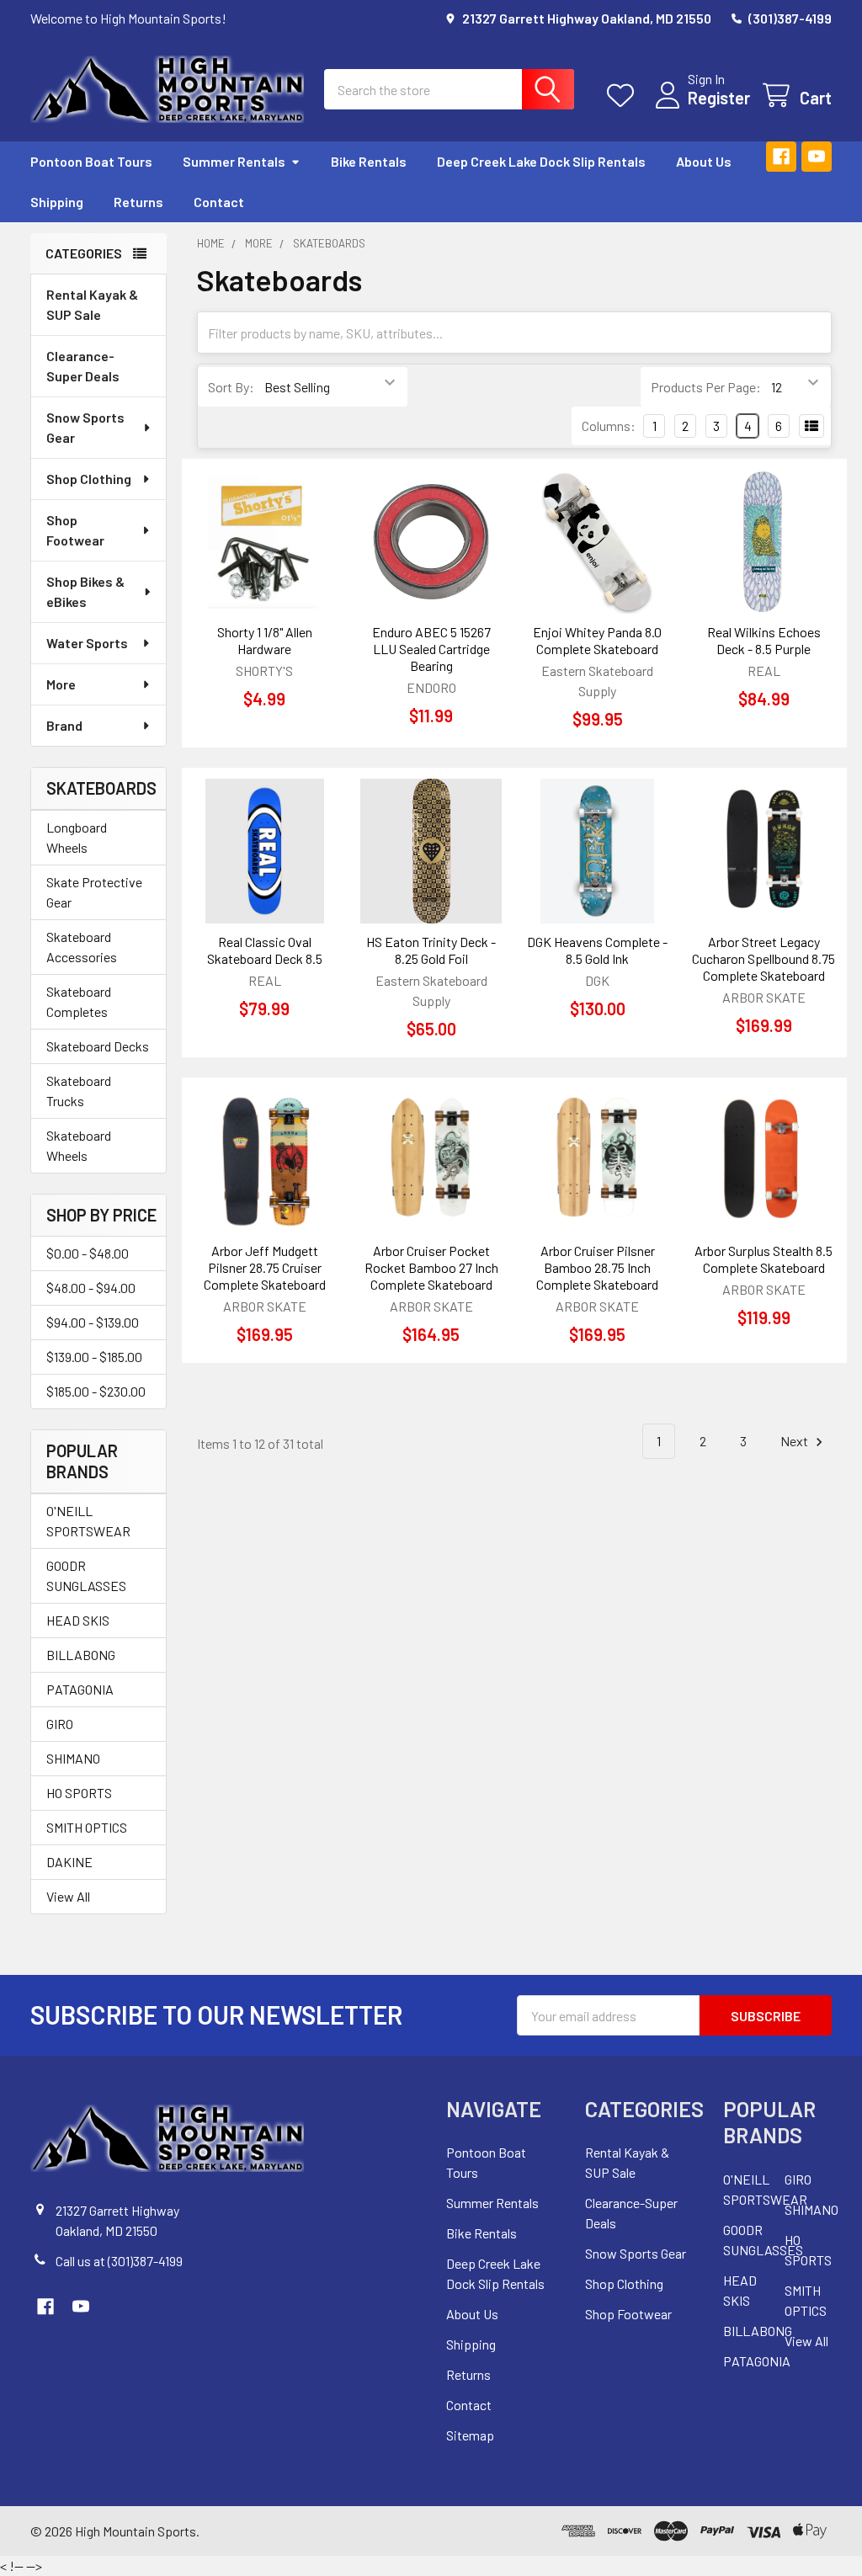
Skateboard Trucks (79, 1091)
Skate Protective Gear (94, 892)
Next (795, 1441)
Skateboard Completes (79, 1001)
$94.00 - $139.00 (93, 1322)
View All (68, 1896)
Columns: (609, 426)
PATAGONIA (80, 1689)
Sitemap (470, 2435)
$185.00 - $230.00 (96, 1391)
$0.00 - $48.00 (88, 1253)
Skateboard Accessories (82, 947)
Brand (64, 725)
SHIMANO (73, 1758)
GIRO (60, 1724)
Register (719, 98)
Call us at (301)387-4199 (119, 2261)
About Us (704, 161)
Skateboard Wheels (79, 1145)
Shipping (57, 202)
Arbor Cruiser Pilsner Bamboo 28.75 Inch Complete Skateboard (597, 1267)
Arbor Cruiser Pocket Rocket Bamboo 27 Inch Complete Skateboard (431, 1267)
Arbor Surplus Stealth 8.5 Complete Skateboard (764, 1259)
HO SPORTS (79, 1793)
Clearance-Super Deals (83, 366)
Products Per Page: (706, 387)
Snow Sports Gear (85, 427)
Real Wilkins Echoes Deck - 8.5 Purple (764, 640)
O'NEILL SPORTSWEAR (88, 1521)
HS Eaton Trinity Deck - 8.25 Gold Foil (431, 950)
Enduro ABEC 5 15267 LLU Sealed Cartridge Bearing (431, 649)
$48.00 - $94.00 (91, 1288)
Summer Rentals (234, 161)
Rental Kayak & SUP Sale (92, 304)
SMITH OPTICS (87, 1827)
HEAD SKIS (78, 1620)
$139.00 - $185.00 (94, 1357)
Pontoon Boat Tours (91, 161)
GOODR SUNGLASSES (86, 1575)
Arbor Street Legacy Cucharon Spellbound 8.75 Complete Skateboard (764, 958)
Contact (219, 202)
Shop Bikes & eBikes (85, 591)
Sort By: (231, 387)
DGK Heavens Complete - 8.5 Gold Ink (597, 950)
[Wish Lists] (624, 96)
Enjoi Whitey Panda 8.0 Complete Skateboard (597, 640)
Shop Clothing (89, 479)
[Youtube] (817, 157)
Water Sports (87, 643)
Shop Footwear (75, 530)
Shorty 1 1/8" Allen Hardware (265, 640)
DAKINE (69, 1862)
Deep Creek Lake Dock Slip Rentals (541, 161)
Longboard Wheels (77, 837)
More (61, 684)
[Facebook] (781, 157)
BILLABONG (81, 1655)
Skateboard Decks (98, 1046)
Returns (138, 202)
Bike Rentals (369, 161)
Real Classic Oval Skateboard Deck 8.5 (265, 950)
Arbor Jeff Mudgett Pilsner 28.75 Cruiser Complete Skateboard (265, 1267)
